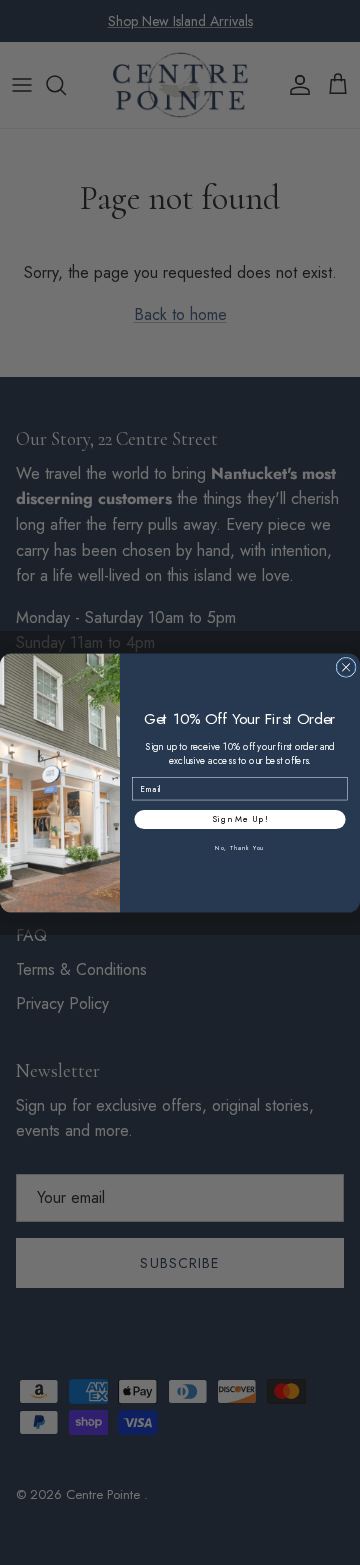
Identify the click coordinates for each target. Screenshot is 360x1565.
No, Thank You (239, 847)
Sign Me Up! (240, 819)
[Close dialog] (346, 667)
